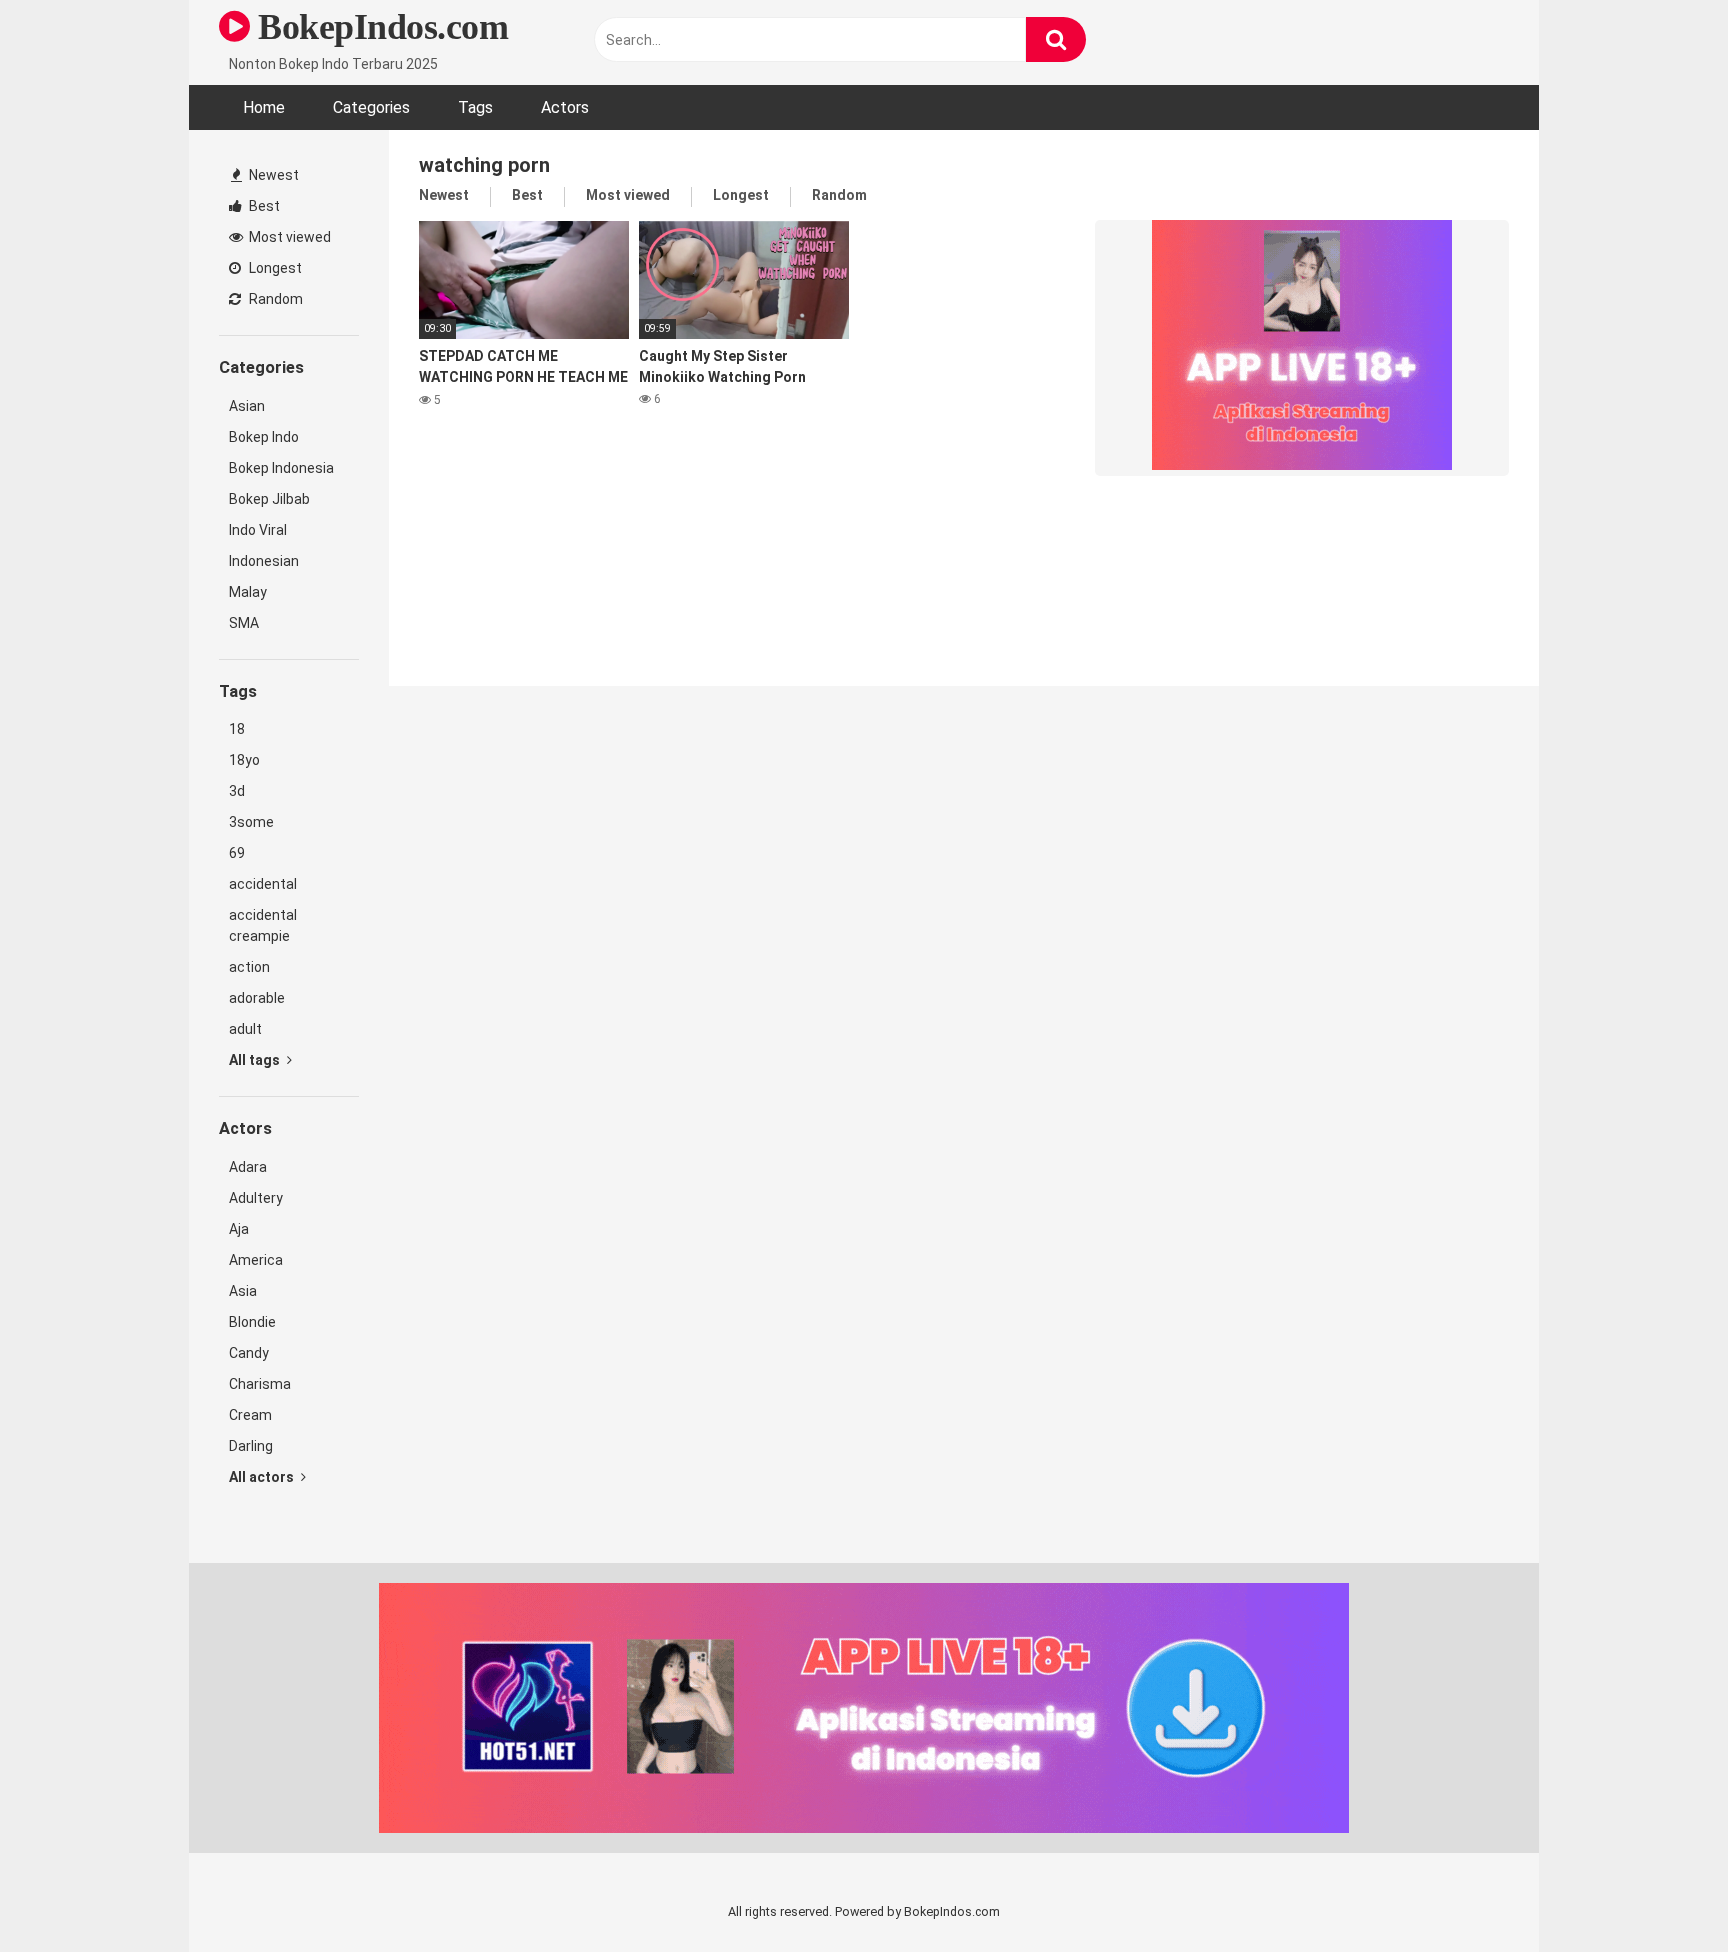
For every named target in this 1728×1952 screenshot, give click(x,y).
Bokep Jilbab (269, 499)
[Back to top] (1661, 1891)
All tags (256, 1060)
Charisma (260, 1384)
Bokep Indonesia (281, 468)
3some (251, 822)
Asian (247, 406)
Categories (371, 107)
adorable (257, 998)
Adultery (256, 1198)
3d (237, 791)
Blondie (252, 1322)
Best (263, 206)
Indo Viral (258, 530)
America (256, 1260)
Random (274, 299)
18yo (244, 760)
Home (264, 107)
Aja (239, 1229)
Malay (248, 592)
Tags (475, 107)
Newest (272, 175)
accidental (263, 884)
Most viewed (288, 237)
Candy (249, 1353)
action (249, 967)
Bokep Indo (264, 437)
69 (237, 853)
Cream (250, 1415)
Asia (243, 1291)
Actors (565, 107)
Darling (251, 1446)
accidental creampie (263, 925)
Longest (274, 268)
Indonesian (264, 561)
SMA (244, 623)
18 (237, 729)
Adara (248, 1167)
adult (245, 1029)
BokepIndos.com (379, 27)
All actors (263, 1477)
